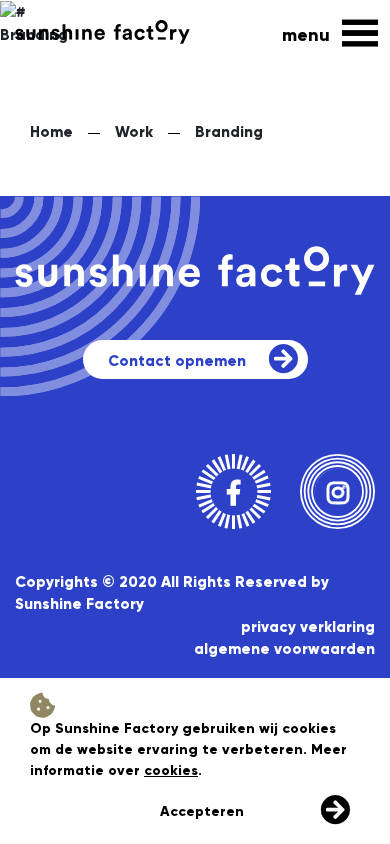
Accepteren (202, 811)
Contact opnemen (177, 361)
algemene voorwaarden (284, 649)
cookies (171, 770)
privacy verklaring (308, 627)
